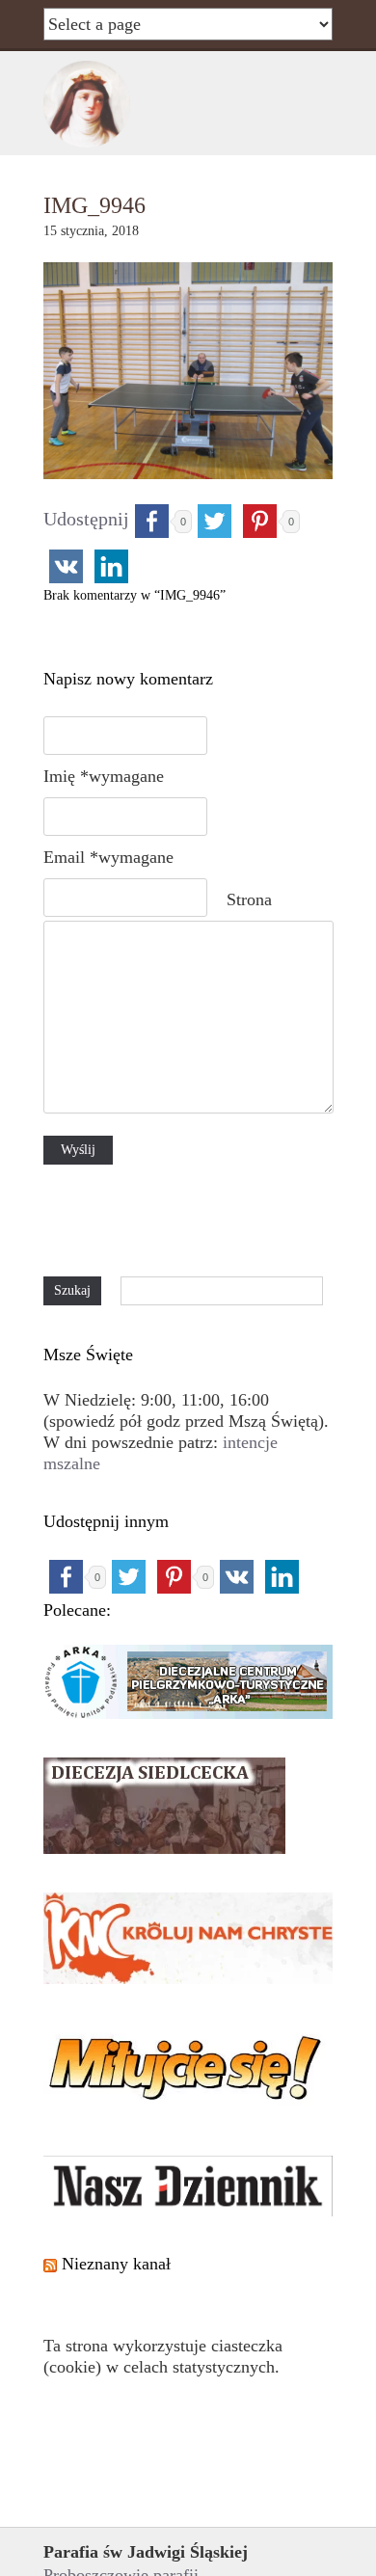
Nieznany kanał (116, 2264)
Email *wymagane (108, 857)
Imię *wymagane (104, 776)
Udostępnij (86, 519)
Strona (249, 899)
